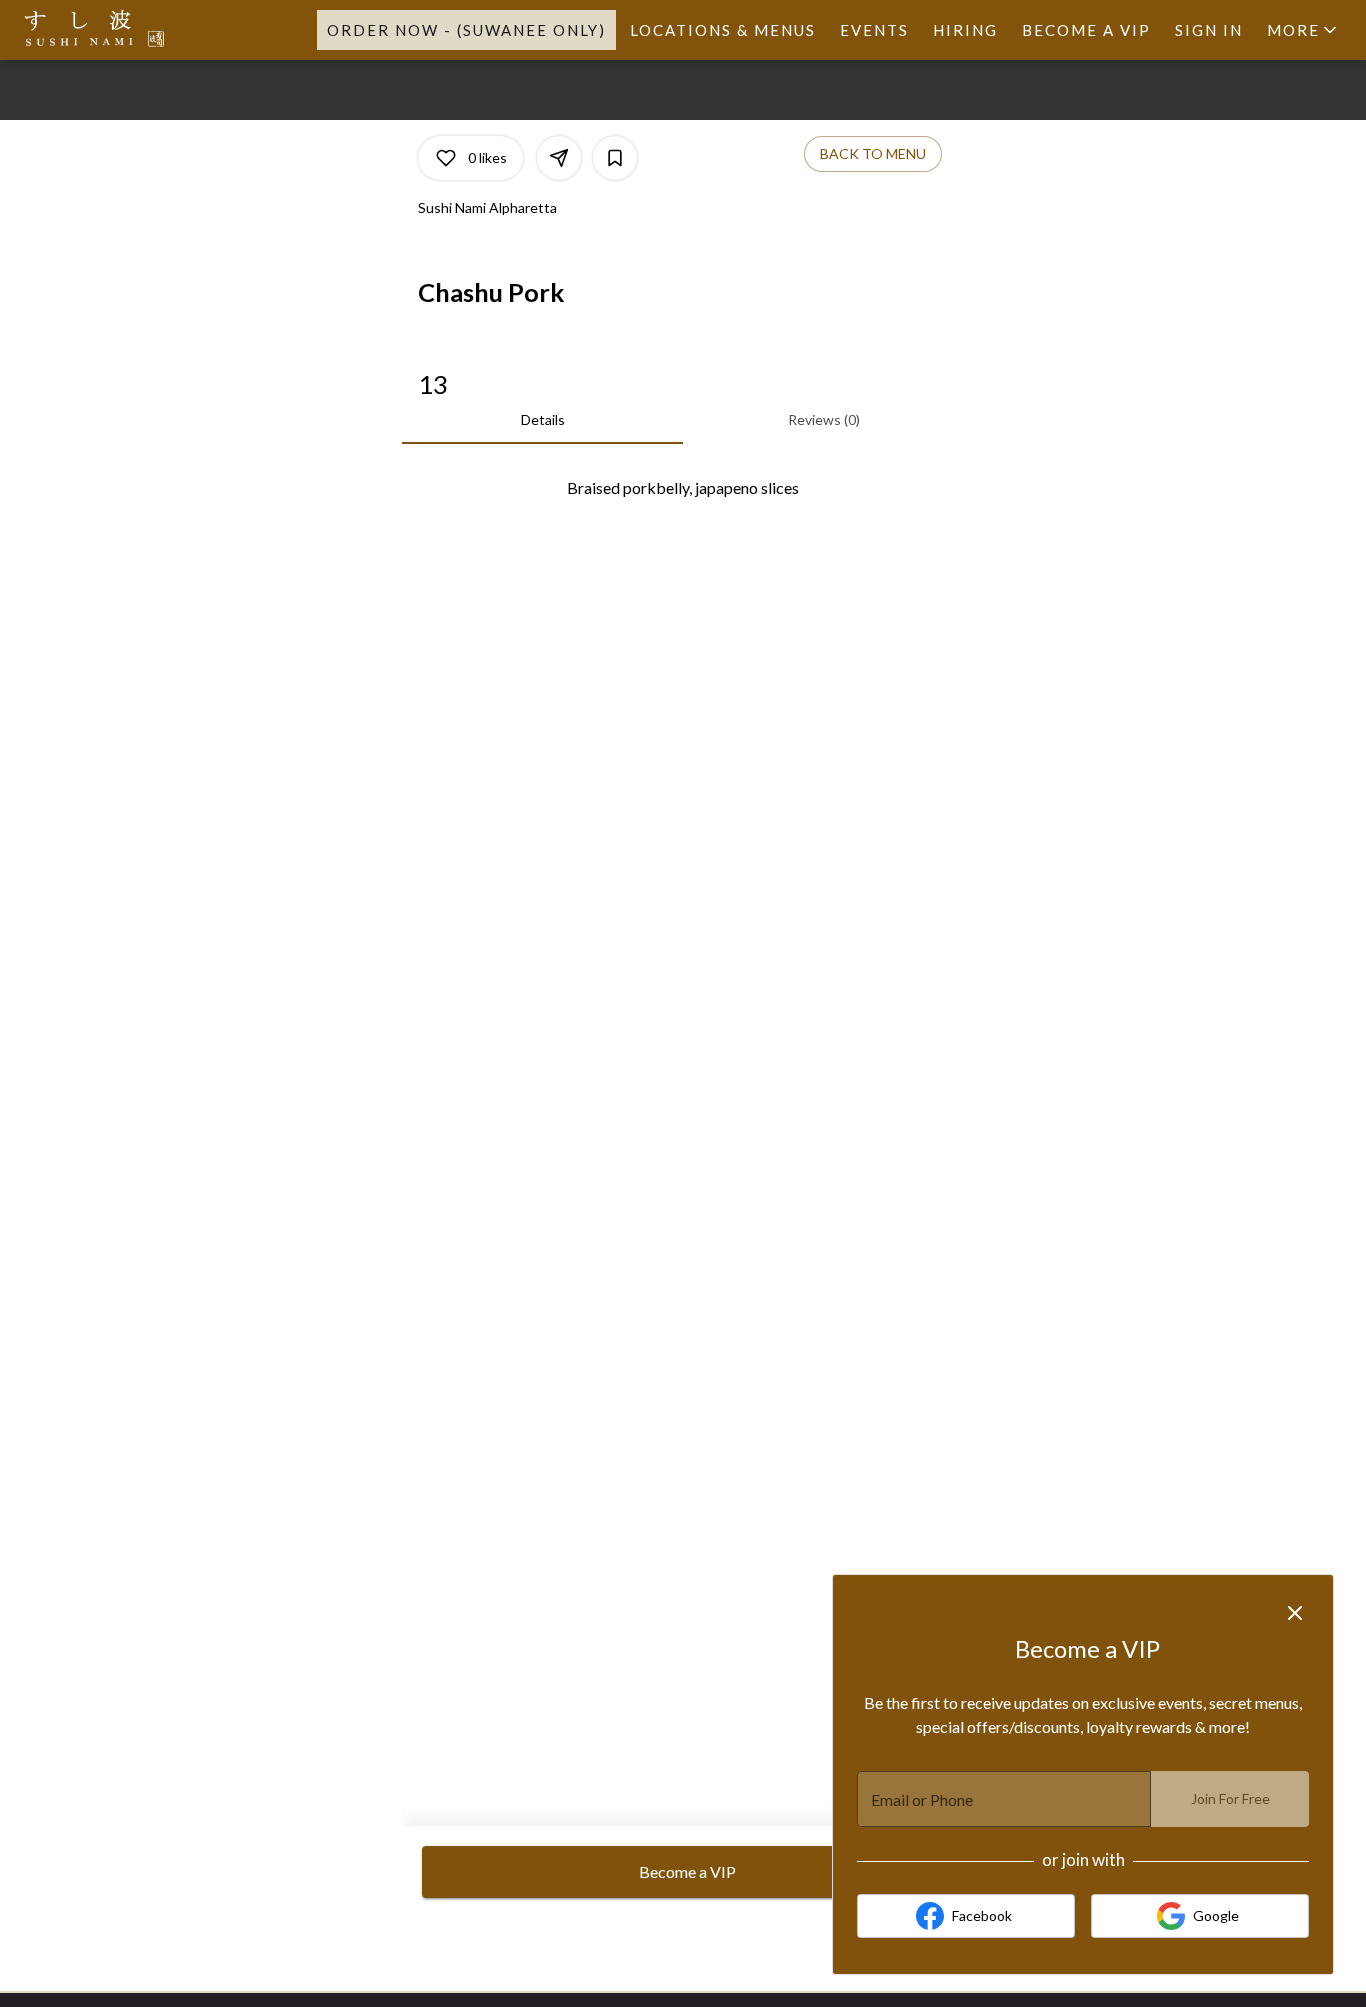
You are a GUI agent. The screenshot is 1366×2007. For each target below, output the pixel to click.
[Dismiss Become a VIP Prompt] (1295, 1613)
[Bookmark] (615, 158)
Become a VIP (1086, 30)
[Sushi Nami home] (106, 30)
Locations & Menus (723, 30)
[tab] (542, 420)
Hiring (965, 30)
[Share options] (559, 158)
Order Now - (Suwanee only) (466, 30)
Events (874, 30)
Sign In (1209, 30)
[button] (1303, 30)
